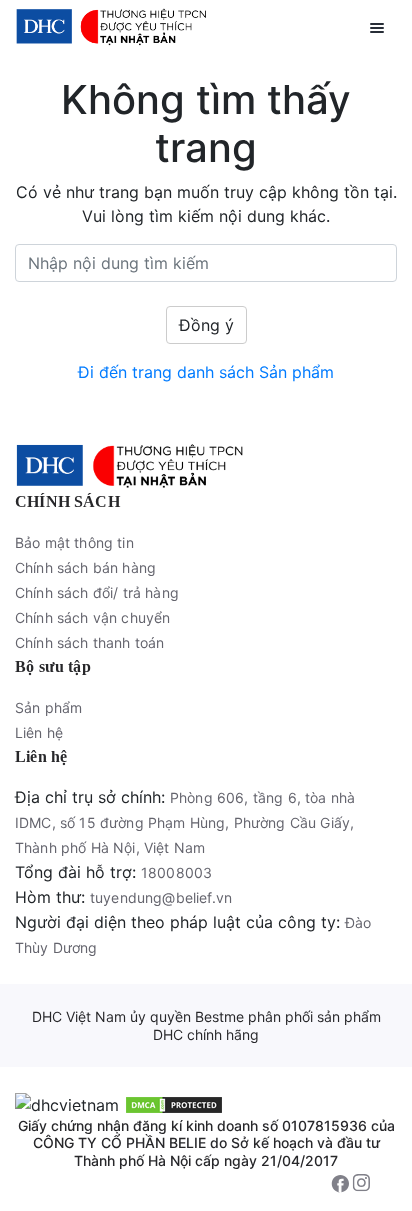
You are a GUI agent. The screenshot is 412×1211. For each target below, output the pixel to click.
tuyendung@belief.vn (161, 897)
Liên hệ (39, 732)
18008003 (176, 872)
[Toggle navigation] (377, 26)
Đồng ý (206, 325)
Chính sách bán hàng (85, 567)
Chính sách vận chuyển (92, 617)
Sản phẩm (48, 707)
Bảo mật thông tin (74, 542)
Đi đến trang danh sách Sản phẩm (206, 372)
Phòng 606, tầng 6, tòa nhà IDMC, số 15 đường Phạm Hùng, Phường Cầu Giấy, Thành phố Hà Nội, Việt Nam (185, 822)
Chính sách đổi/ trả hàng (97, 592)
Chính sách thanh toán (89, 642)
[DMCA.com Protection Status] (174, 1103)
